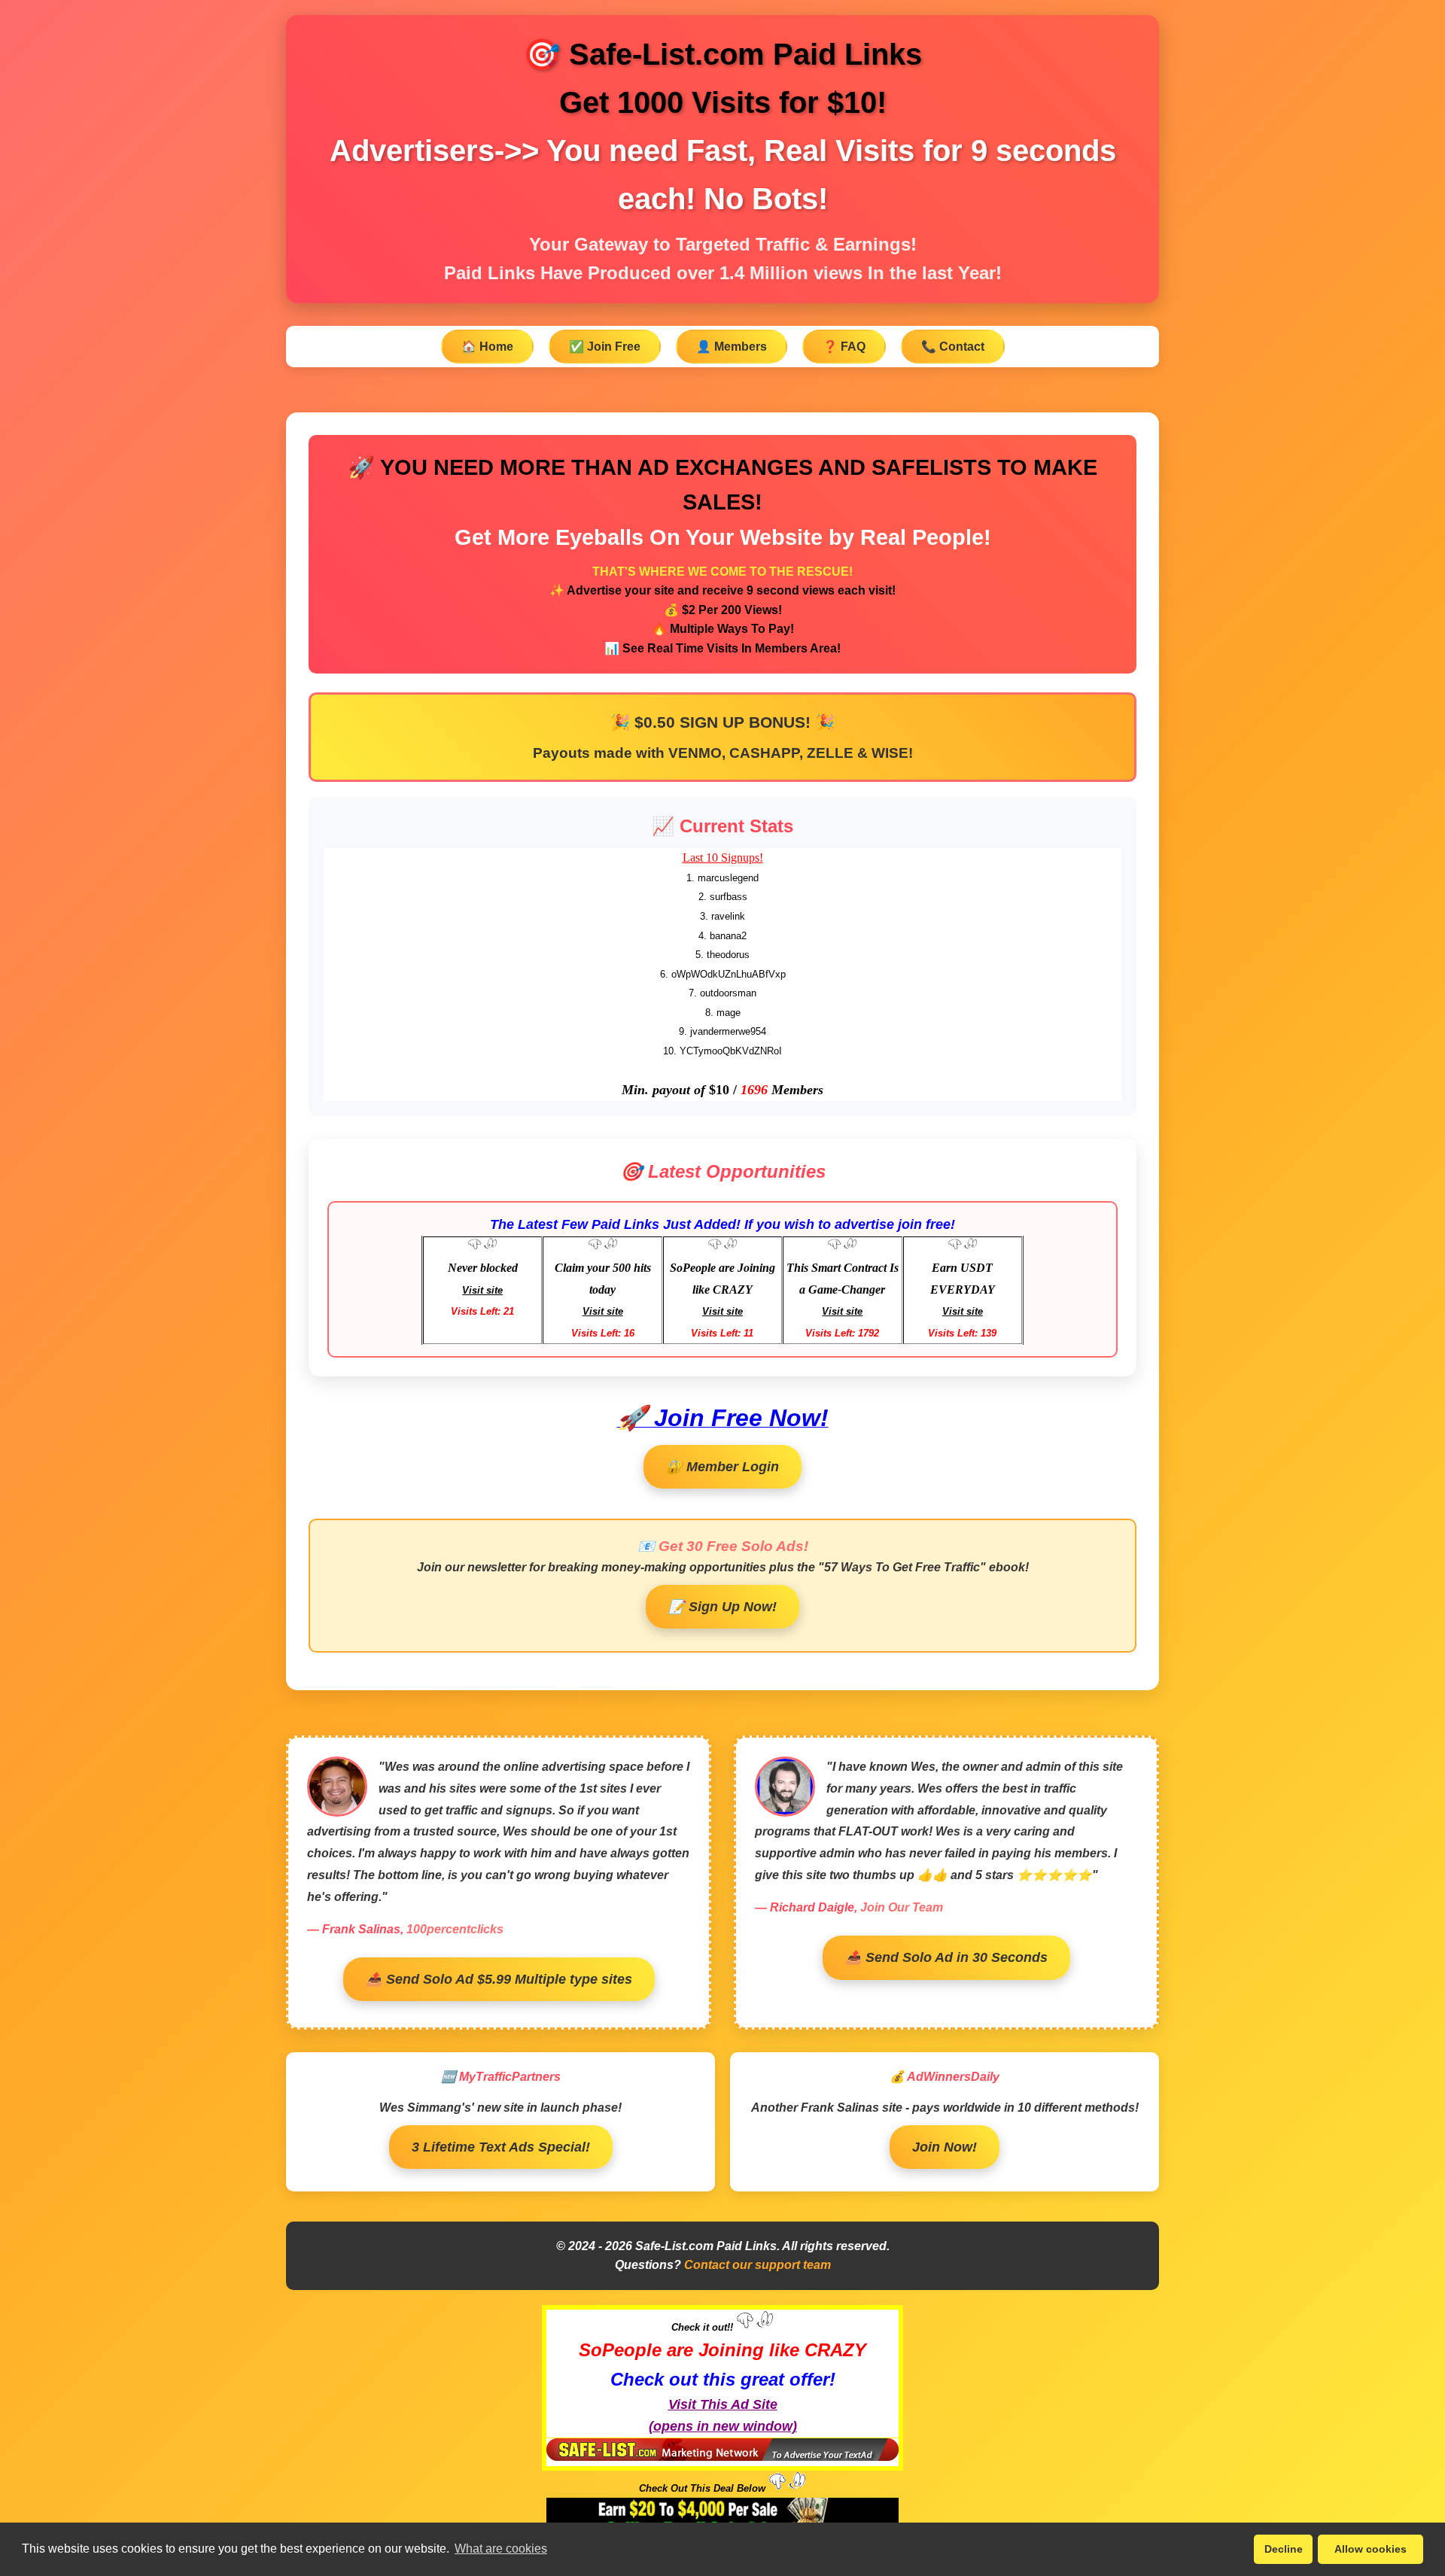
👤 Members (732, 347)
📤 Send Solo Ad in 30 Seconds (946, 1957)
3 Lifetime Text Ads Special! (501, 2147)
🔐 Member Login (722, 1467)
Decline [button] (1284, 2549)
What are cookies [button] (501, 2549)
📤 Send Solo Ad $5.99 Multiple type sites (499, 1979)
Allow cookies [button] (1370, 2549)
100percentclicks (455, 1929)
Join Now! (945, 2147)
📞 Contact (953, 347)
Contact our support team (757, 2265)
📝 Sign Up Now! (722, 1607)
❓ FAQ (844, 347)
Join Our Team (902, 1907)
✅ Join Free (605, 347)
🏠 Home (487, 347)
